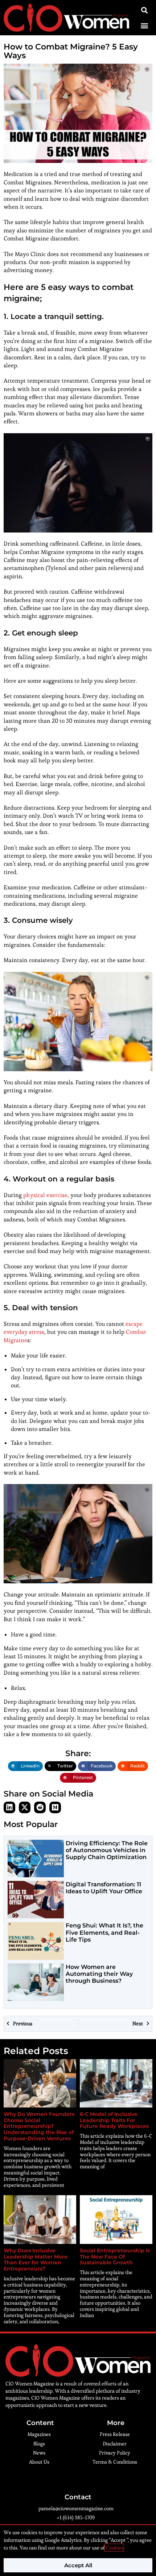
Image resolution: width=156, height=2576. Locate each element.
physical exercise (45, 1195)
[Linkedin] (9, 1807)
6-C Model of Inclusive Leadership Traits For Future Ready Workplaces (114, 2120)
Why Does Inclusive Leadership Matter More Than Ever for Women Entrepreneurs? (36, 2260)
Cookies (114, 2548)
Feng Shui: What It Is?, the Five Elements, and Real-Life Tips (104, 1932)
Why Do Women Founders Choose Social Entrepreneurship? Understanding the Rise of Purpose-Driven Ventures (39, 2126)
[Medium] (55, 1807)
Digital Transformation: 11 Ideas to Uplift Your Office (104, 1888)
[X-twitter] (25, 1807)
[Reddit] (40, 1807)
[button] (144, 26)
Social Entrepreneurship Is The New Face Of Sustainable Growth (115, 2257)
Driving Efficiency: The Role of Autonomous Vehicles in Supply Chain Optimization (107, 1850)
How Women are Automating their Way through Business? (99, 1974)
